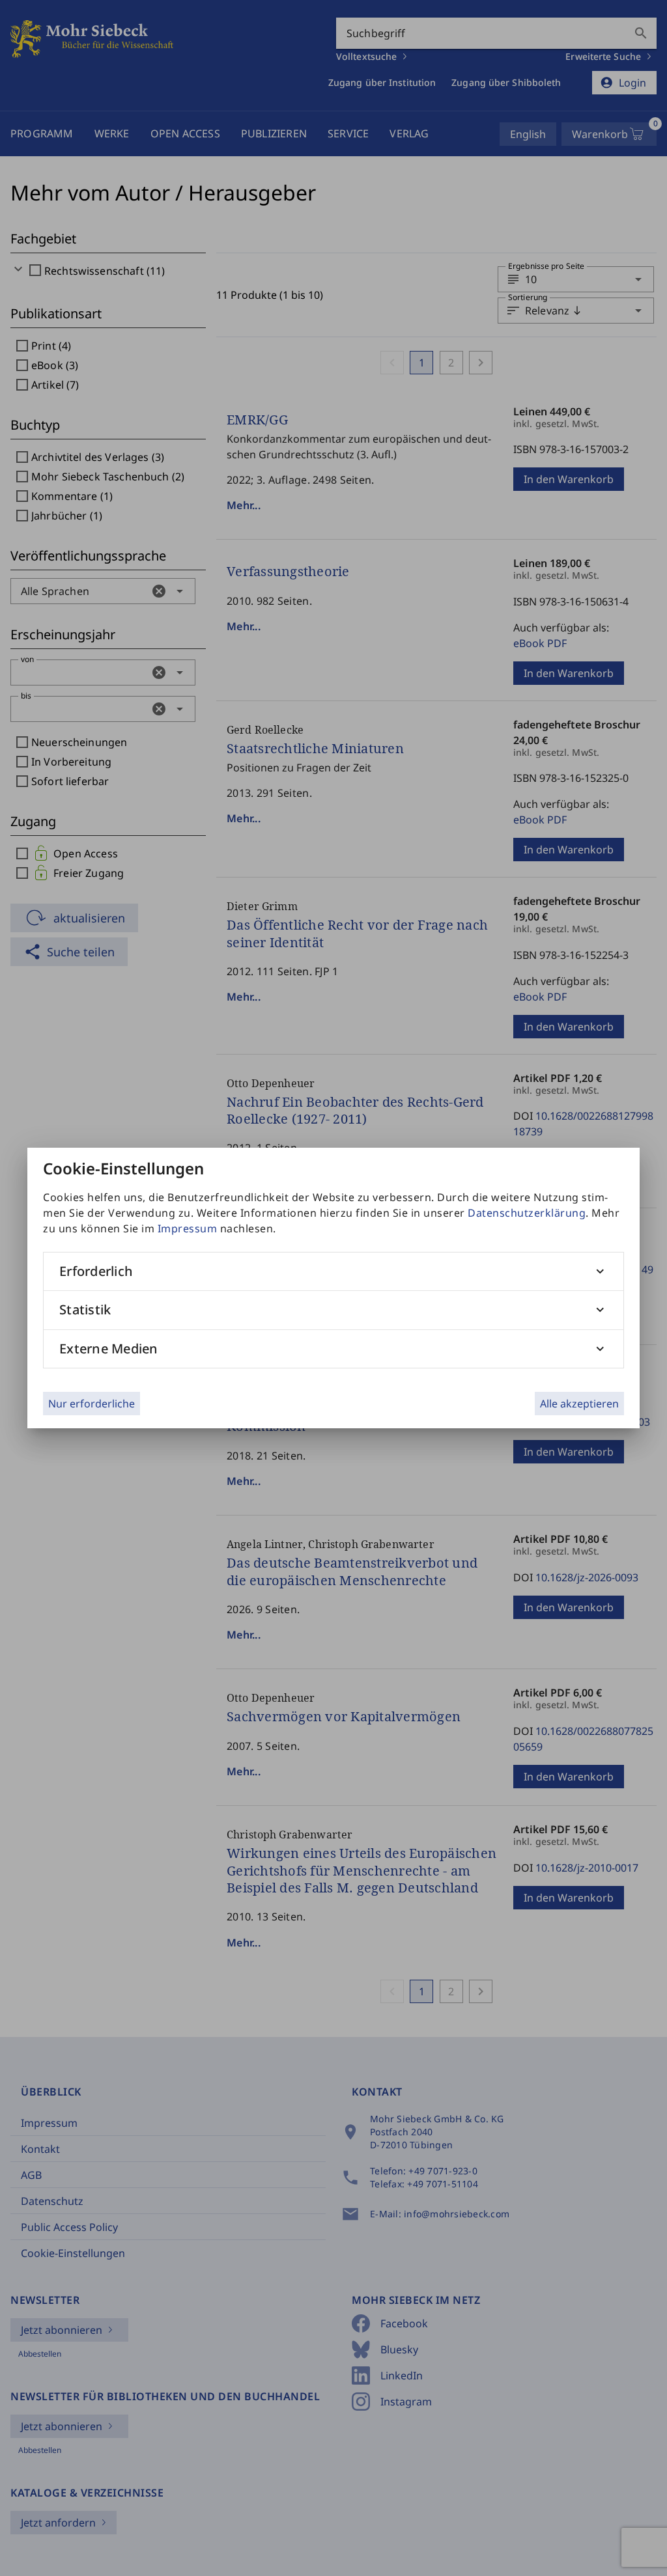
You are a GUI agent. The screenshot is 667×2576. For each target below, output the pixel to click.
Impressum (188, 1228)
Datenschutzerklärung (527, 1213)
